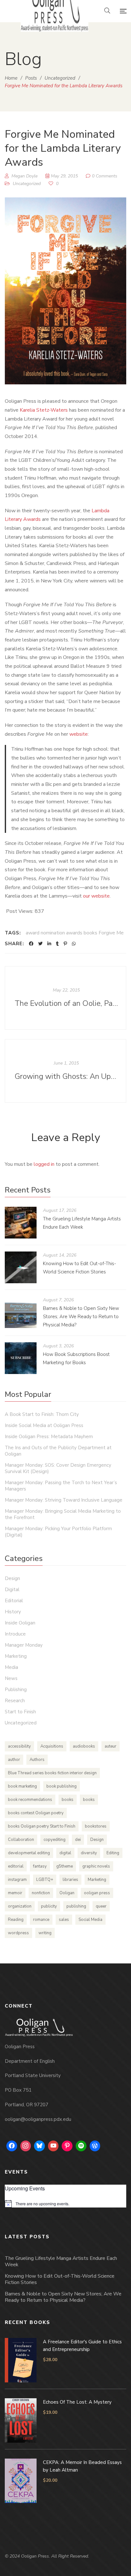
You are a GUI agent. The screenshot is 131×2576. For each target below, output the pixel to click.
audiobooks (84, 1746)
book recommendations (30, 1800)
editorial (16, 1866)
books (68, 1800)
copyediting (55, 1840)
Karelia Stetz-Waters (44, 410)
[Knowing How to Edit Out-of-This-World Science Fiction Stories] (21, 1267)
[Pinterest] (65, 944)
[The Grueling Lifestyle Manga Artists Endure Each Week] (21, 1223)
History (13, 1612)
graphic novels (96, 1866)
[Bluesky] (39, 2146)
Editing (113, 1853)
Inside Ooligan (20, 1623)
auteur (110, 1746)
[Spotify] (81, 2146)
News (11, 1678)
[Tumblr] (57, 944)
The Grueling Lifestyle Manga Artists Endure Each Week (61, 2261)
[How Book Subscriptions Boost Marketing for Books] (21, 1358)
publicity (49, 1906)
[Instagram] (26, 2146)
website (79, 734)
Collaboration (21, 1840)
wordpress (18, 1933)
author (14, 1760)
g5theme (65, 1866)
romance (41, 1920)
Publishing (16, 1690)
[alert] (65, 2204)
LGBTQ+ (45, 1880)
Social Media (90, 1920)
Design (12, 1578)
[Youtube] (53, 2146)
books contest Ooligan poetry (36, 1813)
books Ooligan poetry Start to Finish (42, 1826)
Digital (12, 1590)
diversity (89, 1853)
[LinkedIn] (49, 944)
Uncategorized (27, 184)
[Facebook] (31, 944)
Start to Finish (20, 1712)
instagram (17, 1880)
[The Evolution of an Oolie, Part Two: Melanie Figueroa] (65, 998)
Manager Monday (24, 1645)
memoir (15, 1893)
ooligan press (97, 1893)
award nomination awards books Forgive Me (75, 933)
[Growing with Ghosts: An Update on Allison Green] (65, 1071)
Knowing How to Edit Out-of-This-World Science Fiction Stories (60, 2279)
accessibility (19, 1746)
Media (11, 1667)
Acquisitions (52, 1746)
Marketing (16, 1656)
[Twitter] (40, 944)
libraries (70, 1880)
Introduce (15, 1634)
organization (20, 1906)
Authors (37, 1760)
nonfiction (41, 1893)
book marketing (22, 1786)
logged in (44, 1164)
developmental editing (29, 1853)
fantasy (40, 1866)
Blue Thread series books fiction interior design (52, 1773)
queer (101, 1906)
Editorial (14, 1601)
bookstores (96, 1826)
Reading (16, 1920)
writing (45, 1933)
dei (78, 1840)
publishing (76, 1906)
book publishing (62, 1786)
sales (64, 1920)
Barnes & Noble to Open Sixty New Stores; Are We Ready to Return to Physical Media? (81, 1317)
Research (15, 1701)
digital (65, 1853)
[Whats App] (74, 944)
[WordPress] (95, 2146)
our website (96, 896)
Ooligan (67, 1893)
